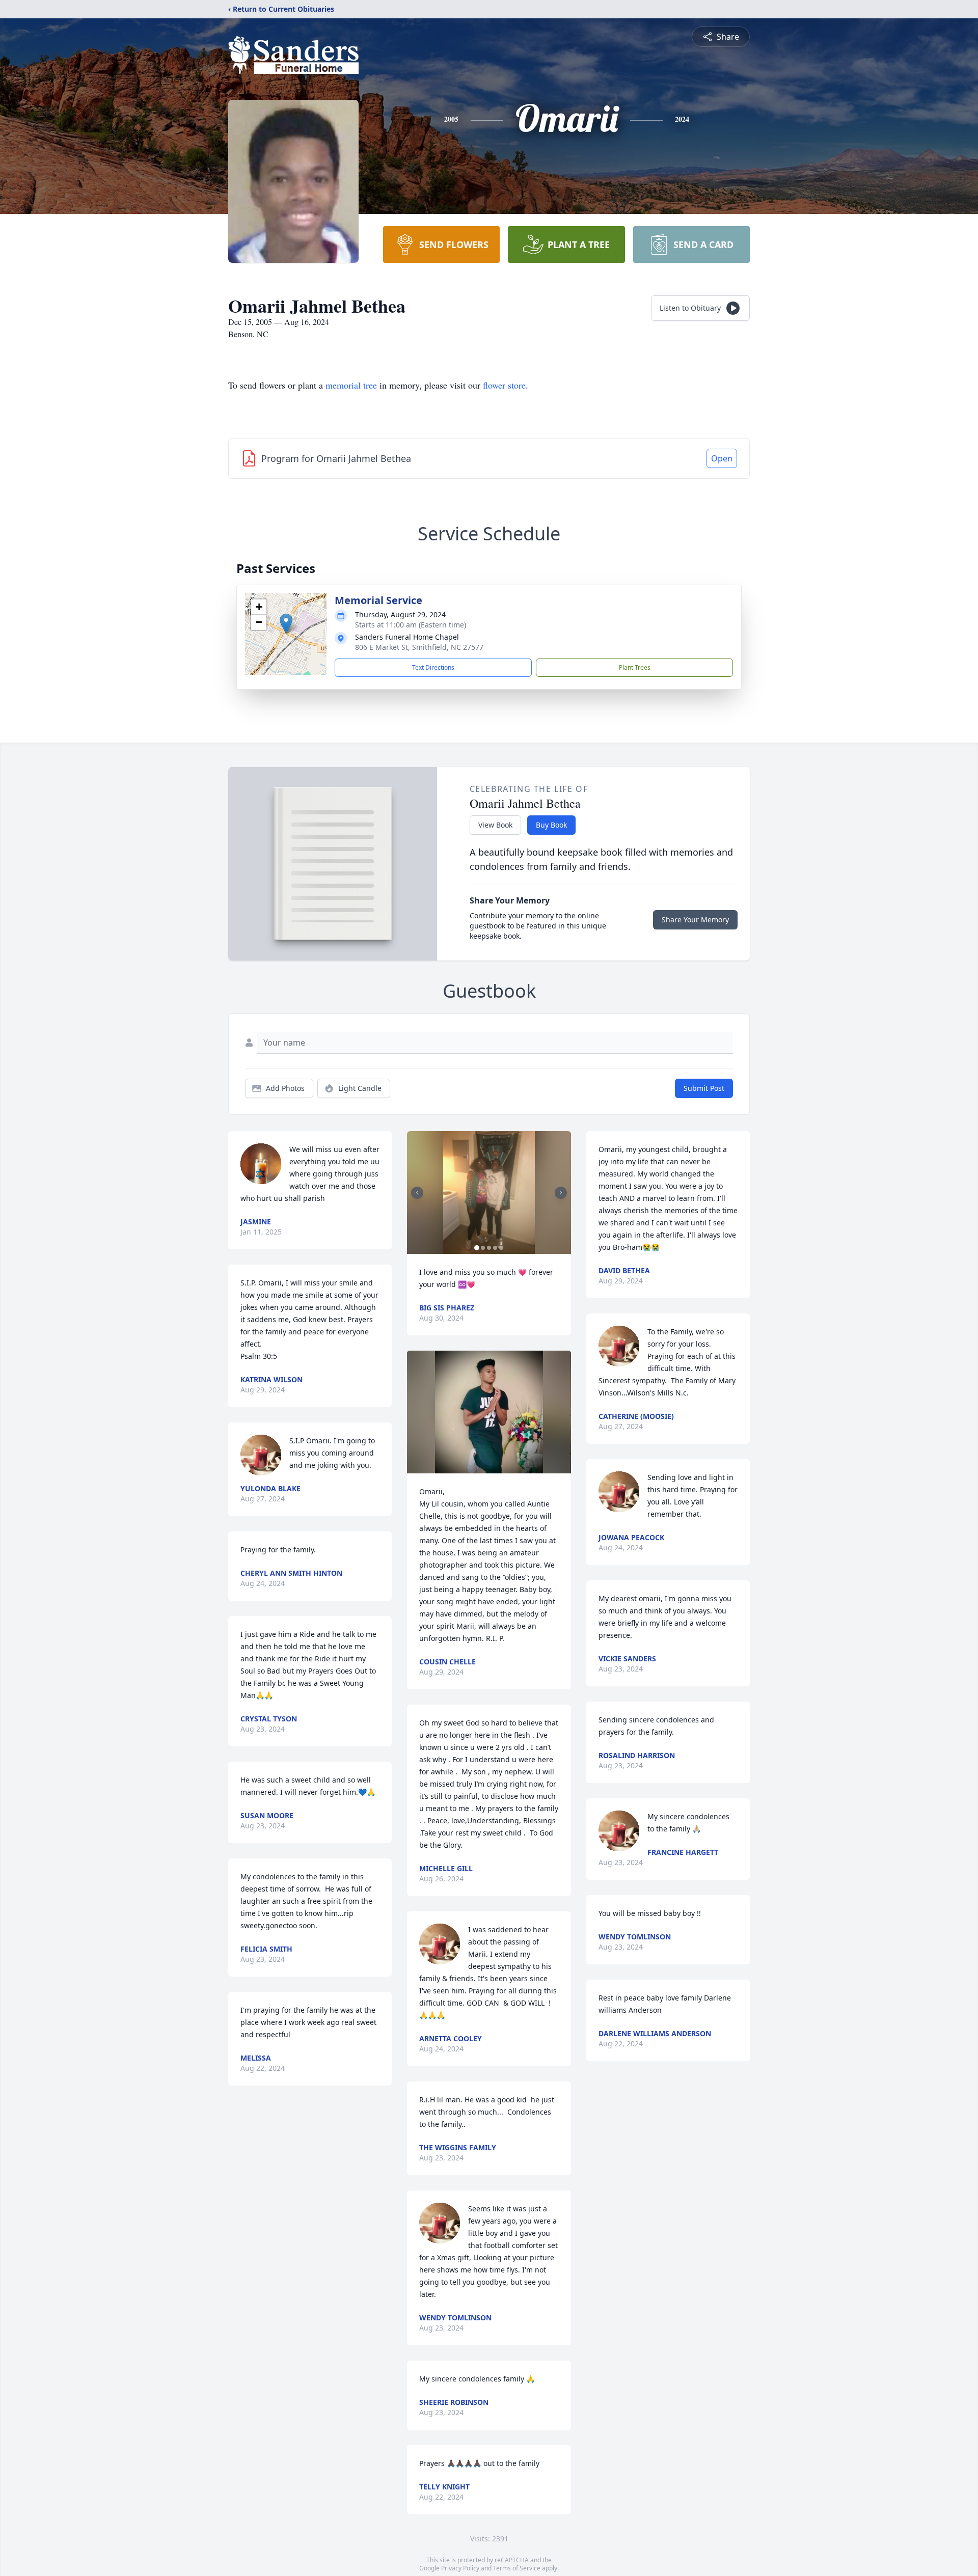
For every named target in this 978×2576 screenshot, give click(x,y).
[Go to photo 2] (483, 1248)
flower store (504, 385)
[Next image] (561, 1193)
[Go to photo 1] (477, 1248)
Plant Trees (635, 667)
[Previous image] (417, 1193)
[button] (286, 624)
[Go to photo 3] (489, 1248)
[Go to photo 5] (501, 1248)
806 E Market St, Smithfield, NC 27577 (419, 647)
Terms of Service (517, 2568)
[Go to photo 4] (495, 1248)
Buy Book (551, 825)
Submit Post (704, 1088)
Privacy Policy (460, 2568)
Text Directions (433, 667)
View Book (495, 825)
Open (722, 458)
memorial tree (351, 385)
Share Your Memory (695, 920)
